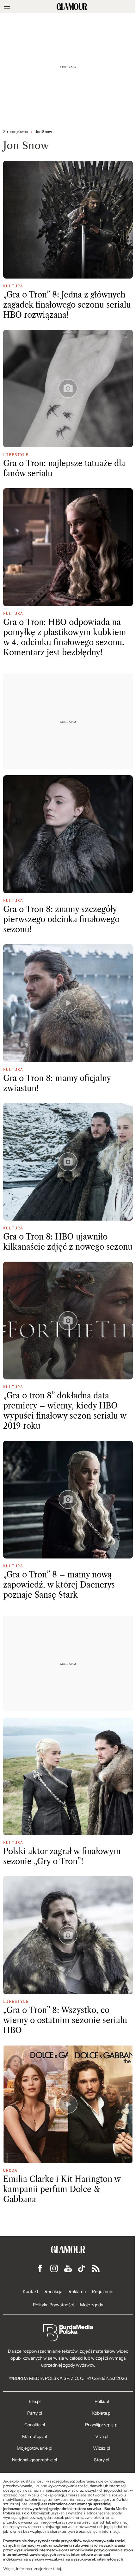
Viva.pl (102, 2436)
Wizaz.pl (102, 2448)
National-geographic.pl (34, 2460)
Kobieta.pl (102, 2413)
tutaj (57, 2569)
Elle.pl (35, 2401)
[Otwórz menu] (7, 7)
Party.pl (35, 2413)
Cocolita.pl (35, 2425)
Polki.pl (102, 2401)
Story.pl (102, 2460)
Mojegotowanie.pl (34, 2448)
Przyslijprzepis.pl (102, 2425)
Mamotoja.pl (34, 2436)
